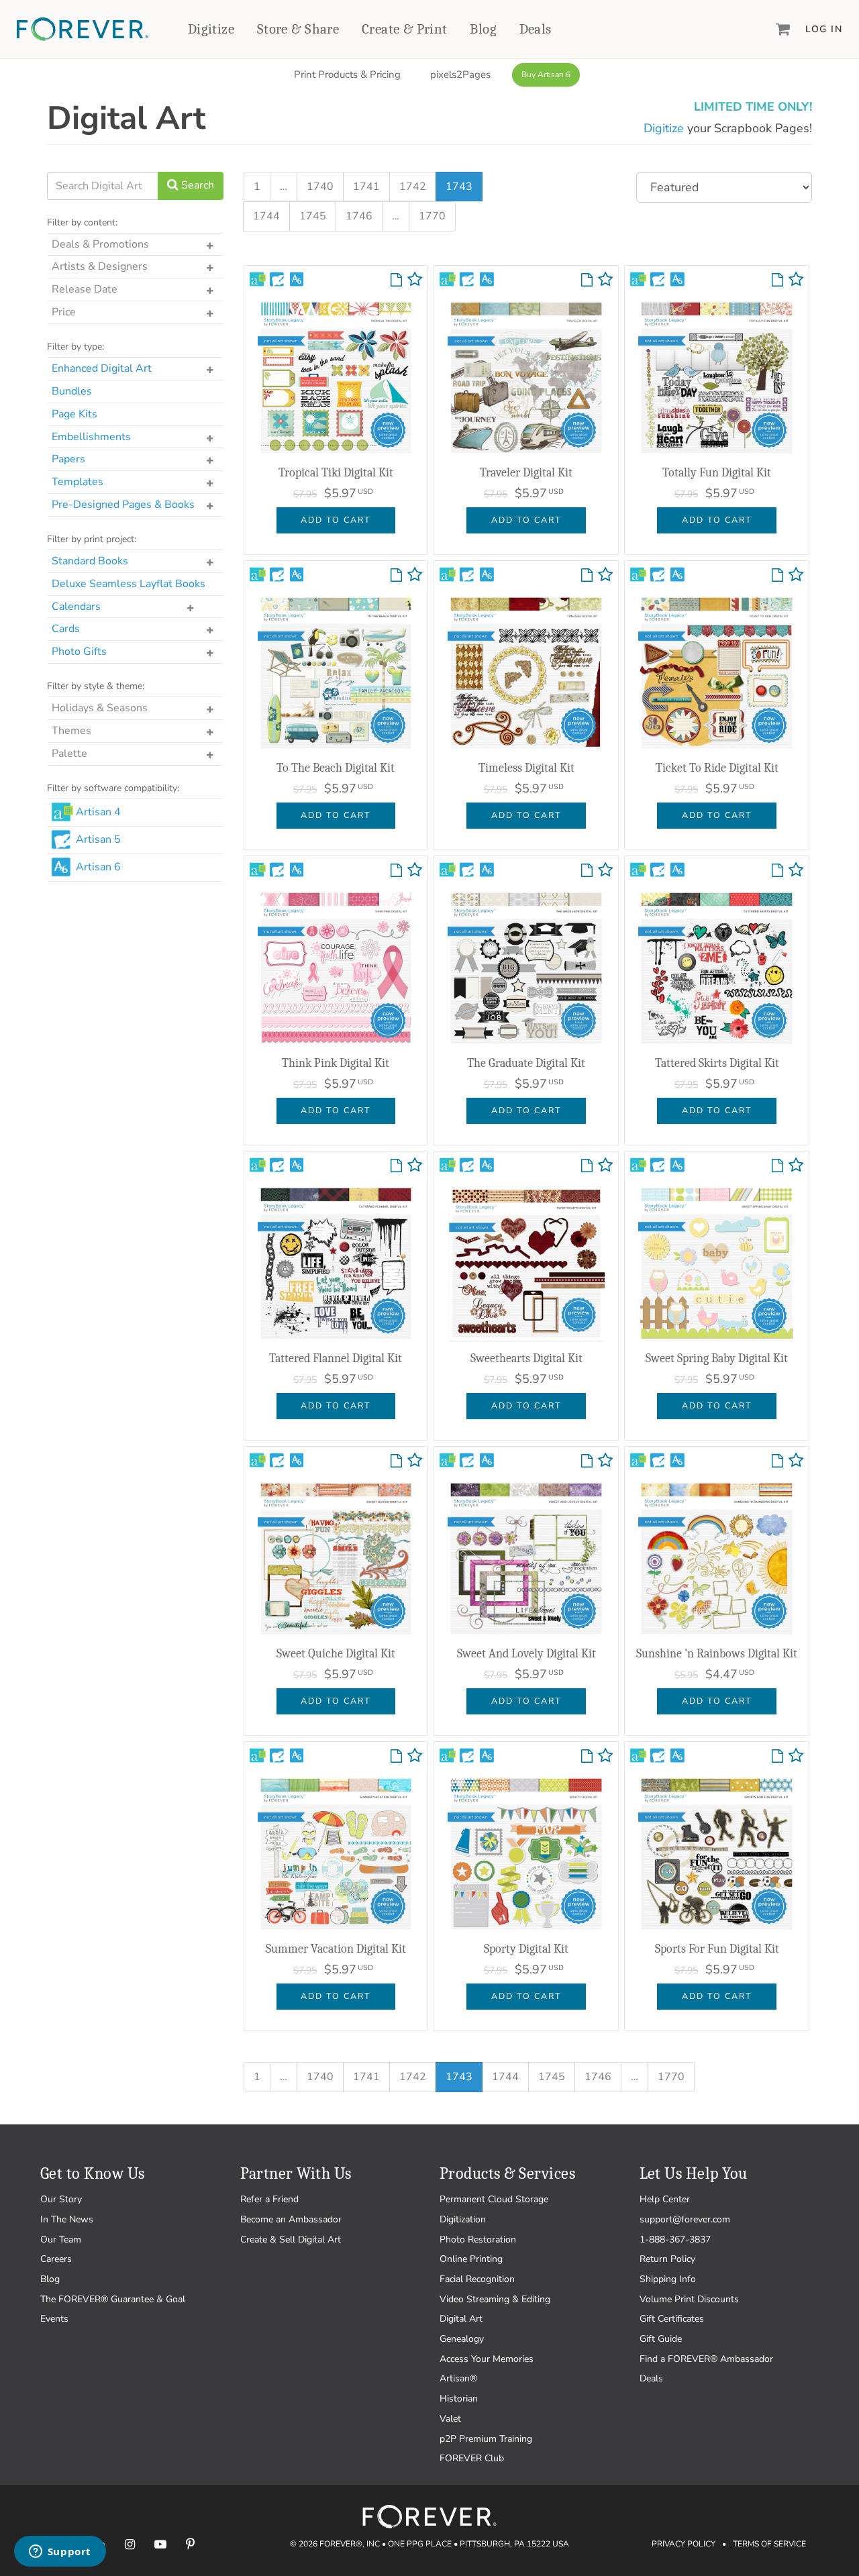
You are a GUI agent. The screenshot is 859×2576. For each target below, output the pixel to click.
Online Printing (471, 2259)
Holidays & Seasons (100, 708)
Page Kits (74, 414)
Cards (66, 629)
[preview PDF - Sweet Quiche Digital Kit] (396, 1461)
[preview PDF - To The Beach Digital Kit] (396, 576)
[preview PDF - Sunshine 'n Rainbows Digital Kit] (777, 1461)
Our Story (61, 2199)
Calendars (76, 607)
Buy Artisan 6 (546, 74)
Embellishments (91, 437)
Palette (69, 754)
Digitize (211, 29)
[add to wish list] (415, 282)
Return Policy (667, 2259)
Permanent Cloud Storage (494, 2199)
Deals (536, 29)
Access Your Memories (487, 2359)
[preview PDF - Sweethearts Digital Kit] (587, 1166)
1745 (313, 216)
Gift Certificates (672, 2319)
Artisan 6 (98, 867)
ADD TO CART (336, 520)
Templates (78, 482)
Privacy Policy (684, 2544)
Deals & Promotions (100, 244)
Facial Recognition (477, 2279)
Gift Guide (661, 2339)
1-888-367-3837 (675, 2239)
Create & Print (405, 29)
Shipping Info (668, 2279)
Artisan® (458, 2378)
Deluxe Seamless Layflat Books (129, 584)
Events (54, 2319)
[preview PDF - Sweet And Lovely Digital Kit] (587, 1461)
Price (64, 312)
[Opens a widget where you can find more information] (60, 2553)
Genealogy (462, 2339)
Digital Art (461, 2319)
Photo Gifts (79, 652)
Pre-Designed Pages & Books (123, 505)
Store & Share (298, 29)
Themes (71, 731)
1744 (266, 216)
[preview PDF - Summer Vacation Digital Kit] (396, 1757)
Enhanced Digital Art (102, 368)
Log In (824, 29)
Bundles (72, 391)
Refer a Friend (269, 2199)
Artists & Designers (100, 266)
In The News (67, 2219)
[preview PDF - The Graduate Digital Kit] (587, 871)
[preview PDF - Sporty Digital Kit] (587, 1757)
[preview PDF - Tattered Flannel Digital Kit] (396, 1166)
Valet (450, 2419)
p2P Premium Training (486, 2439)
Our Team (61, 2239)
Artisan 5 (98, 839)
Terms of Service (769, 2544)
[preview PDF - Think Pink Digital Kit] (396, 871)
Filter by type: (75, 347)
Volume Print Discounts (689, 2299)
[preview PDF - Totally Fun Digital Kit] (777, 280)
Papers (68, 459)
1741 (366, 187)
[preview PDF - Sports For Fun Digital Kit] (777, 1757)
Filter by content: (82, 222)
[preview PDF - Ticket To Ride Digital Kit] (777, 576)
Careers (56, 2259)
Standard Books (90, 561)
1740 (320, 187)
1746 (359, 216)
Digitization (463, 2219)
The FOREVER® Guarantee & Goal (113, 2299)
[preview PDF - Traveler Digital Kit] (587, 280)
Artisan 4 (98, 812)
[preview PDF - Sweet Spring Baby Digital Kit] (777, 1166)
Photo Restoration (478, 2239)
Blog (483, 29)
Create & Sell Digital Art (291, 2239)
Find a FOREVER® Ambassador (706, 2359)
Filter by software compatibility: (113, 788)
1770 (432, 216)
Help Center (665, 2199)
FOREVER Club (472, 2458)
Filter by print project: (92, 539)
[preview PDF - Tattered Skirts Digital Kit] (777, 871)
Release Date (85, 289)
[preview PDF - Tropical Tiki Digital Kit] (396, 280)
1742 (413, 187)
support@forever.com (685, 2219)
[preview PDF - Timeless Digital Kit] (587, 576)
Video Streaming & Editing (495, 2299)
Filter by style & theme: (96, 686)
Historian (459, 2399)
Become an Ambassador (291, 2219)
